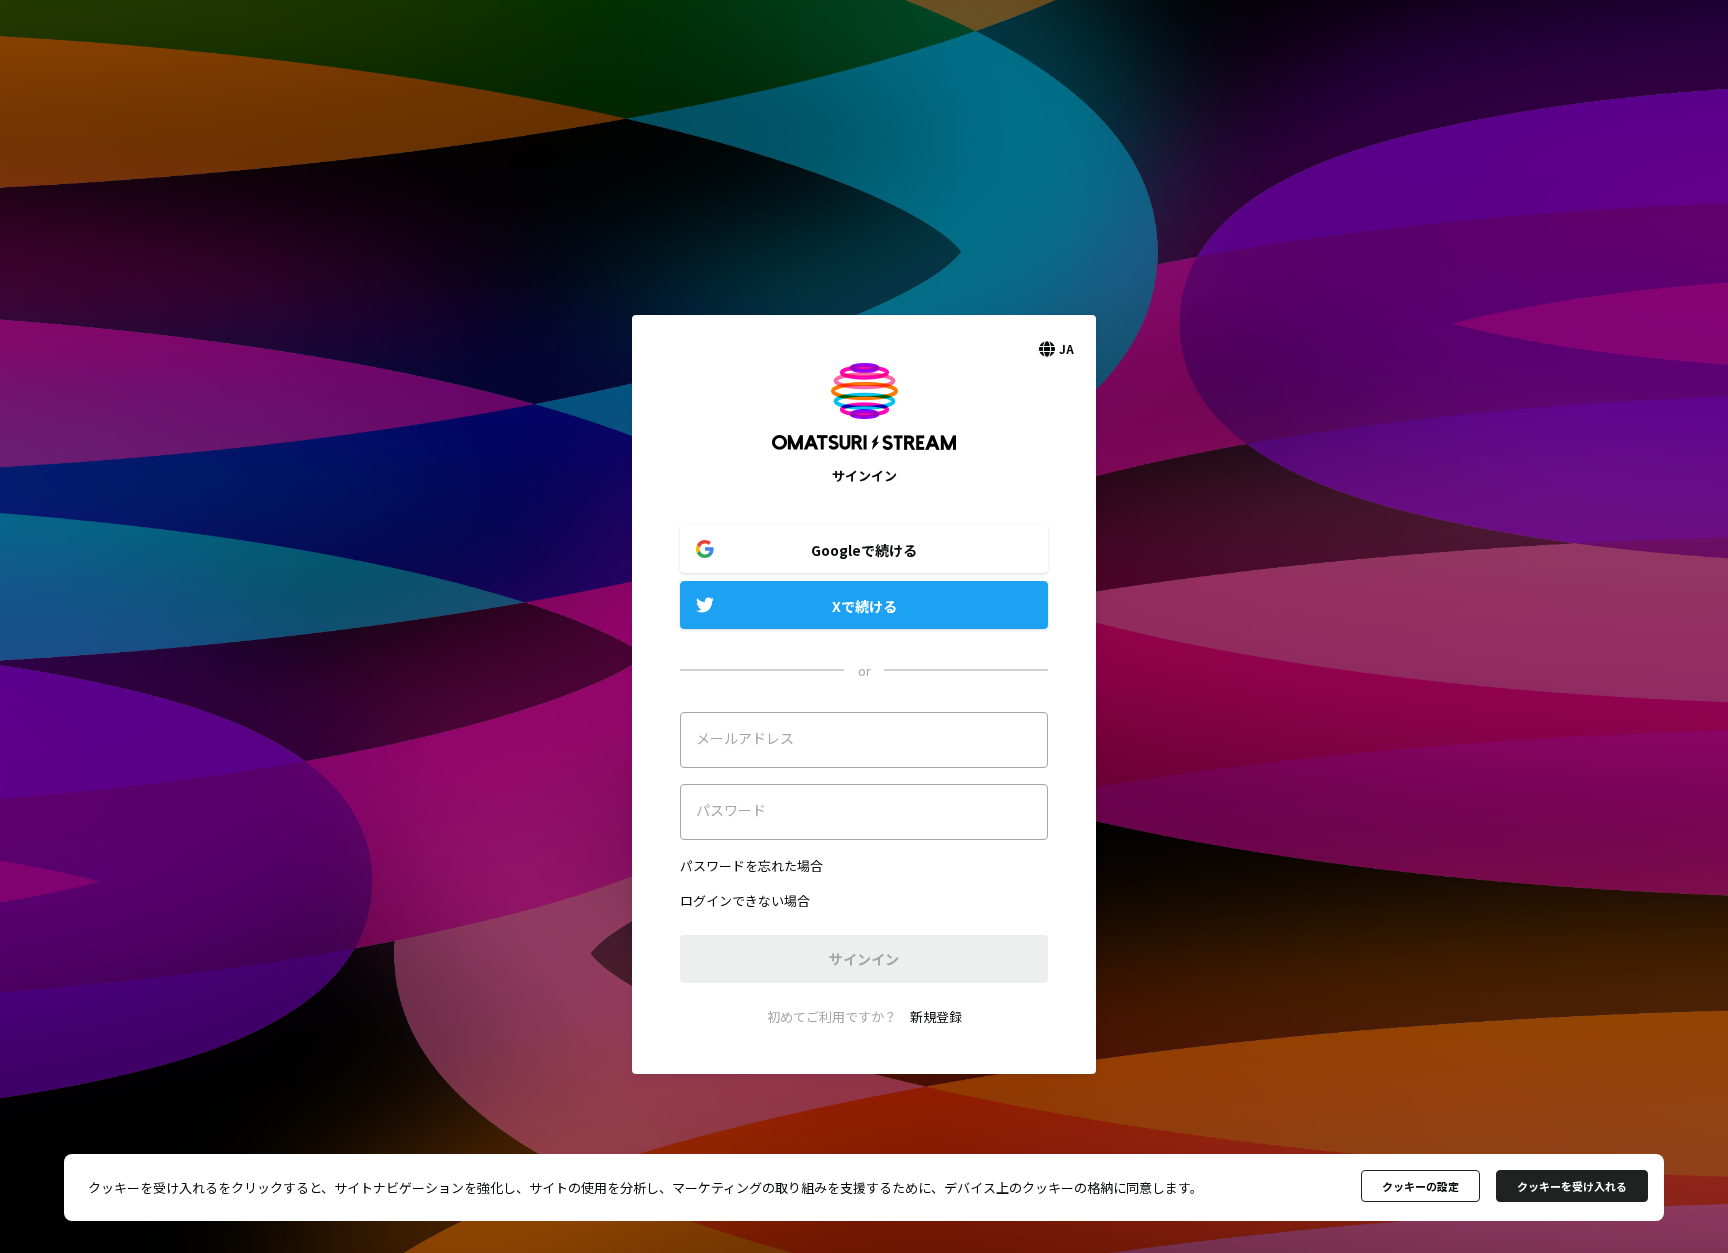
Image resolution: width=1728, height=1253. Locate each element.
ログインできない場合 (745, 900)
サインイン (864, 959)
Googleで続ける (864, 550)
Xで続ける (864, 606)
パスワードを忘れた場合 (751, 865)
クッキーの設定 (1420, 1186)
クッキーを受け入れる (1572, 1186)
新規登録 (936, 1016)
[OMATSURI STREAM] (864, 456)
